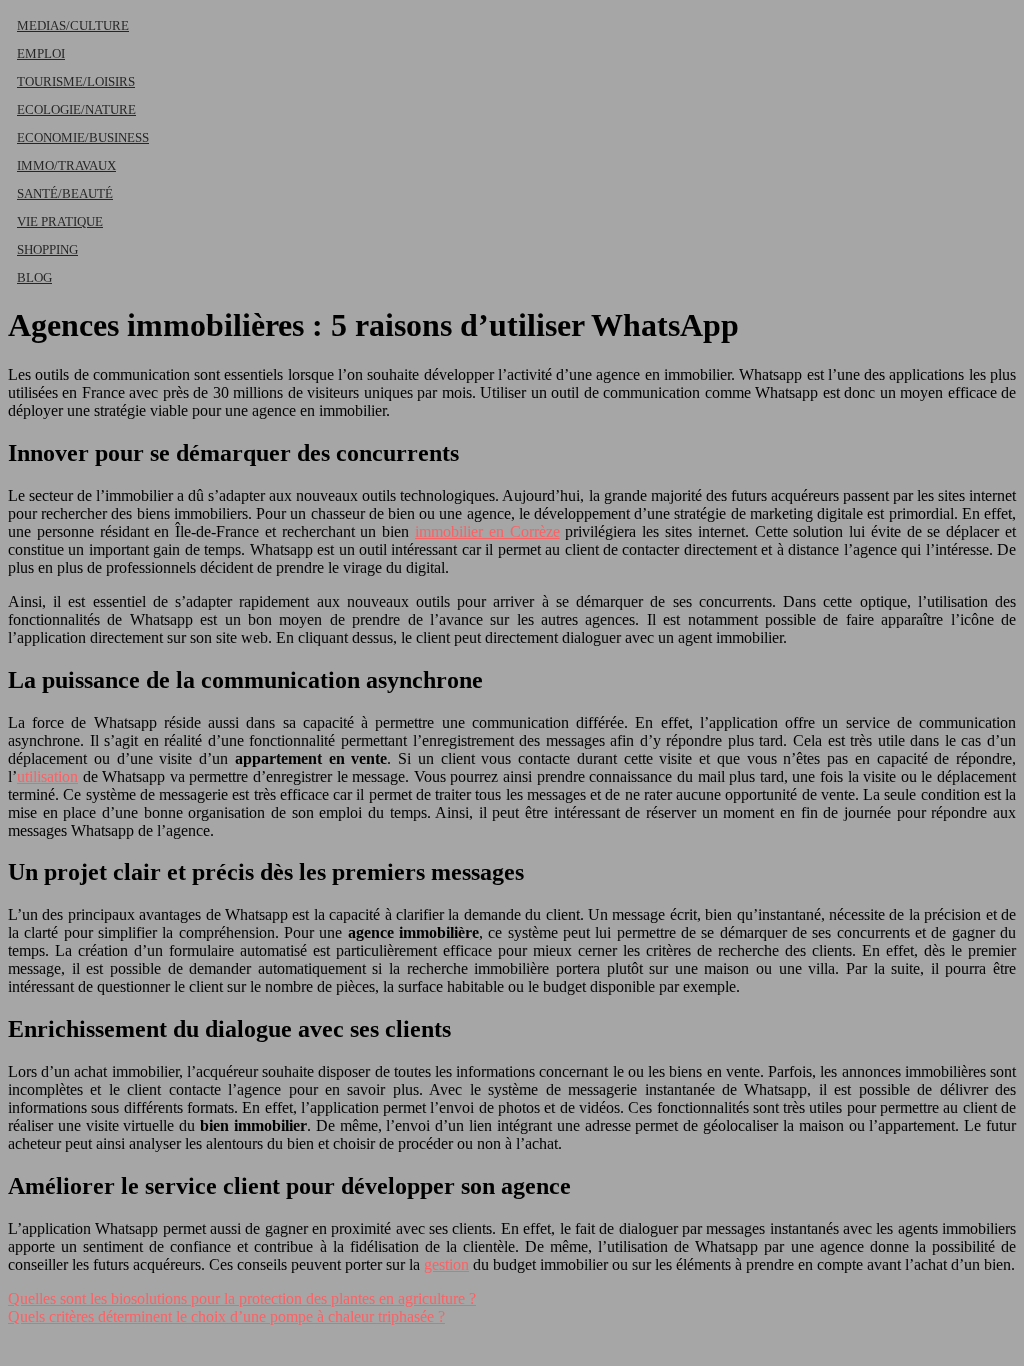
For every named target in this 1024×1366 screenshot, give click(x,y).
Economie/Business (83, 137)
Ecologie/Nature (76, 109)
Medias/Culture (73, 25)
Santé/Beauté (65, 193)
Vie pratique (60, 221)
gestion (446, 1264)
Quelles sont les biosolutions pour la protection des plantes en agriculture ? (242, 1298)
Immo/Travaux (66, 165)
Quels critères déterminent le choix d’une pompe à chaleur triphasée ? (226, 1316)
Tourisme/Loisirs (76, 81)
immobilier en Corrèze (487, 531)
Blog (34, 277)
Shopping (47, 249)
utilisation (47, 776)
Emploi (41, 53)
